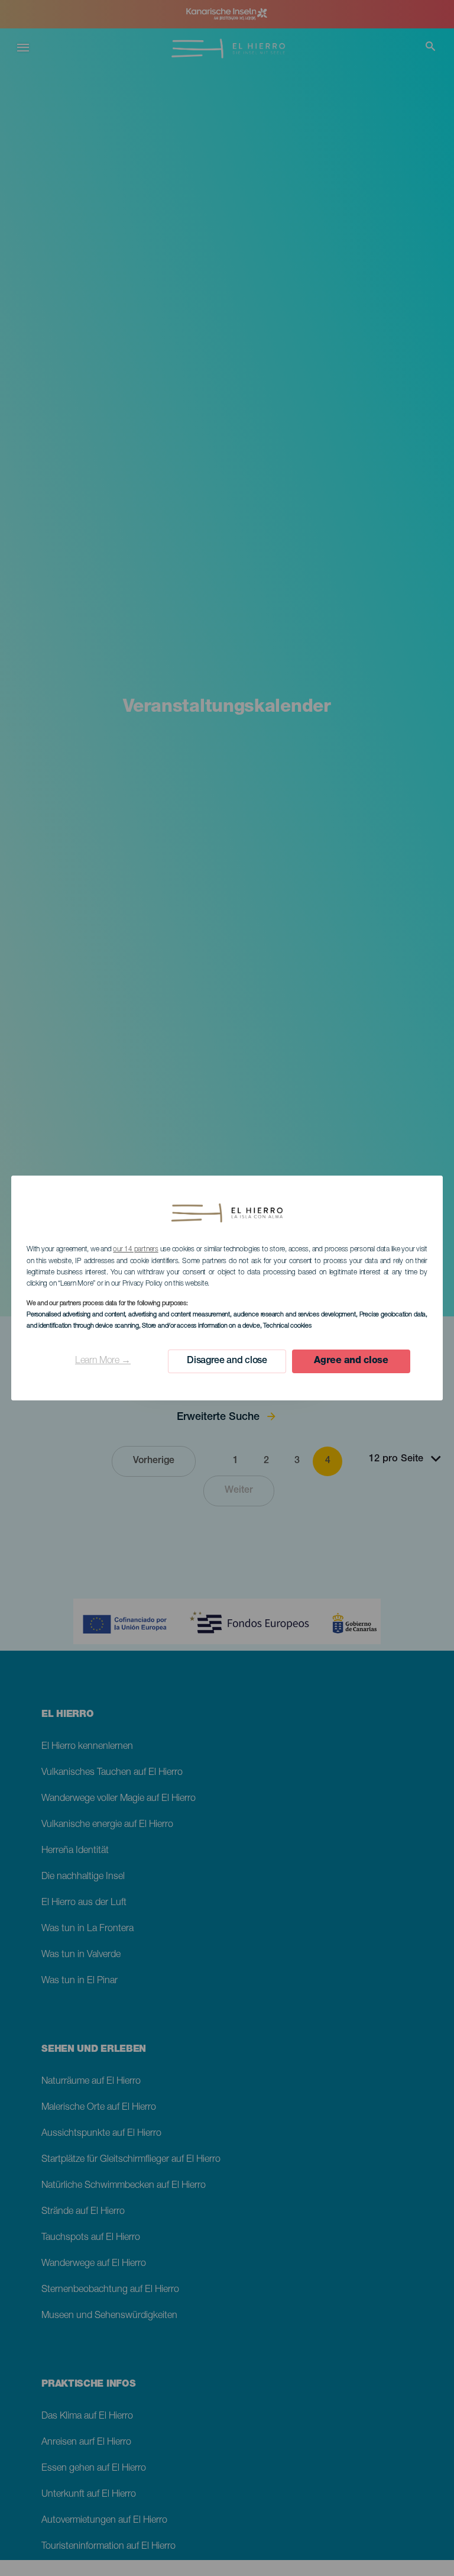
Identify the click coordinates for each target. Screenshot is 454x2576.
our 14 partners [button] (135, 1250)
